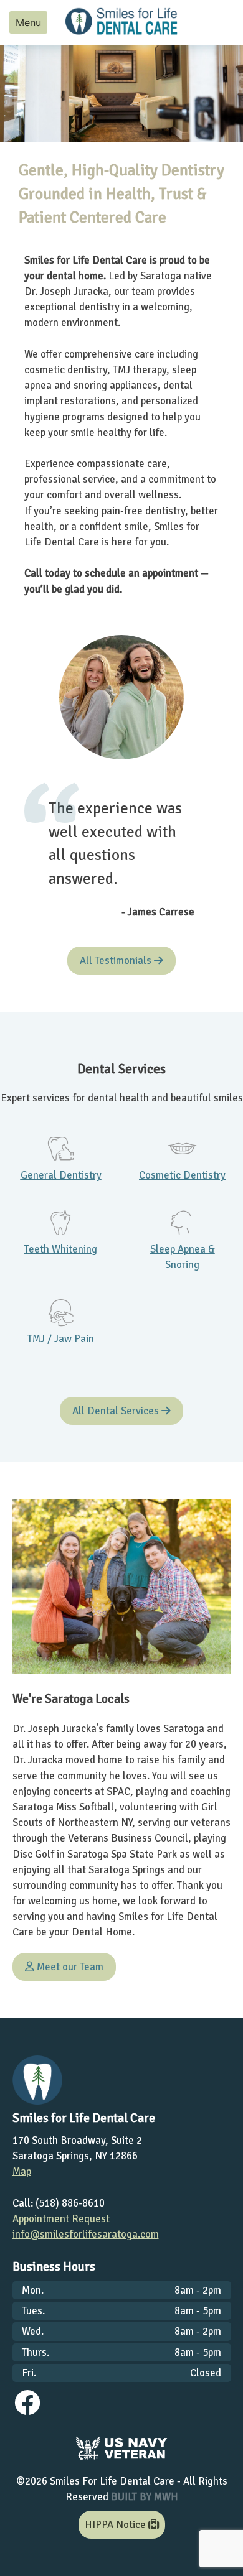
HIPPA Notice (117, 2525)
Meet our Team (69, 1967)
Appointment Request (61, 2219)
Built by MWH (145, 2497)
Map (22, 2171)
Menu (28, 22)
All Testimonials (117, 961)
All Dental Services (117, 1411)
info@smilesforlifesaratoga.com (86, 2234)
